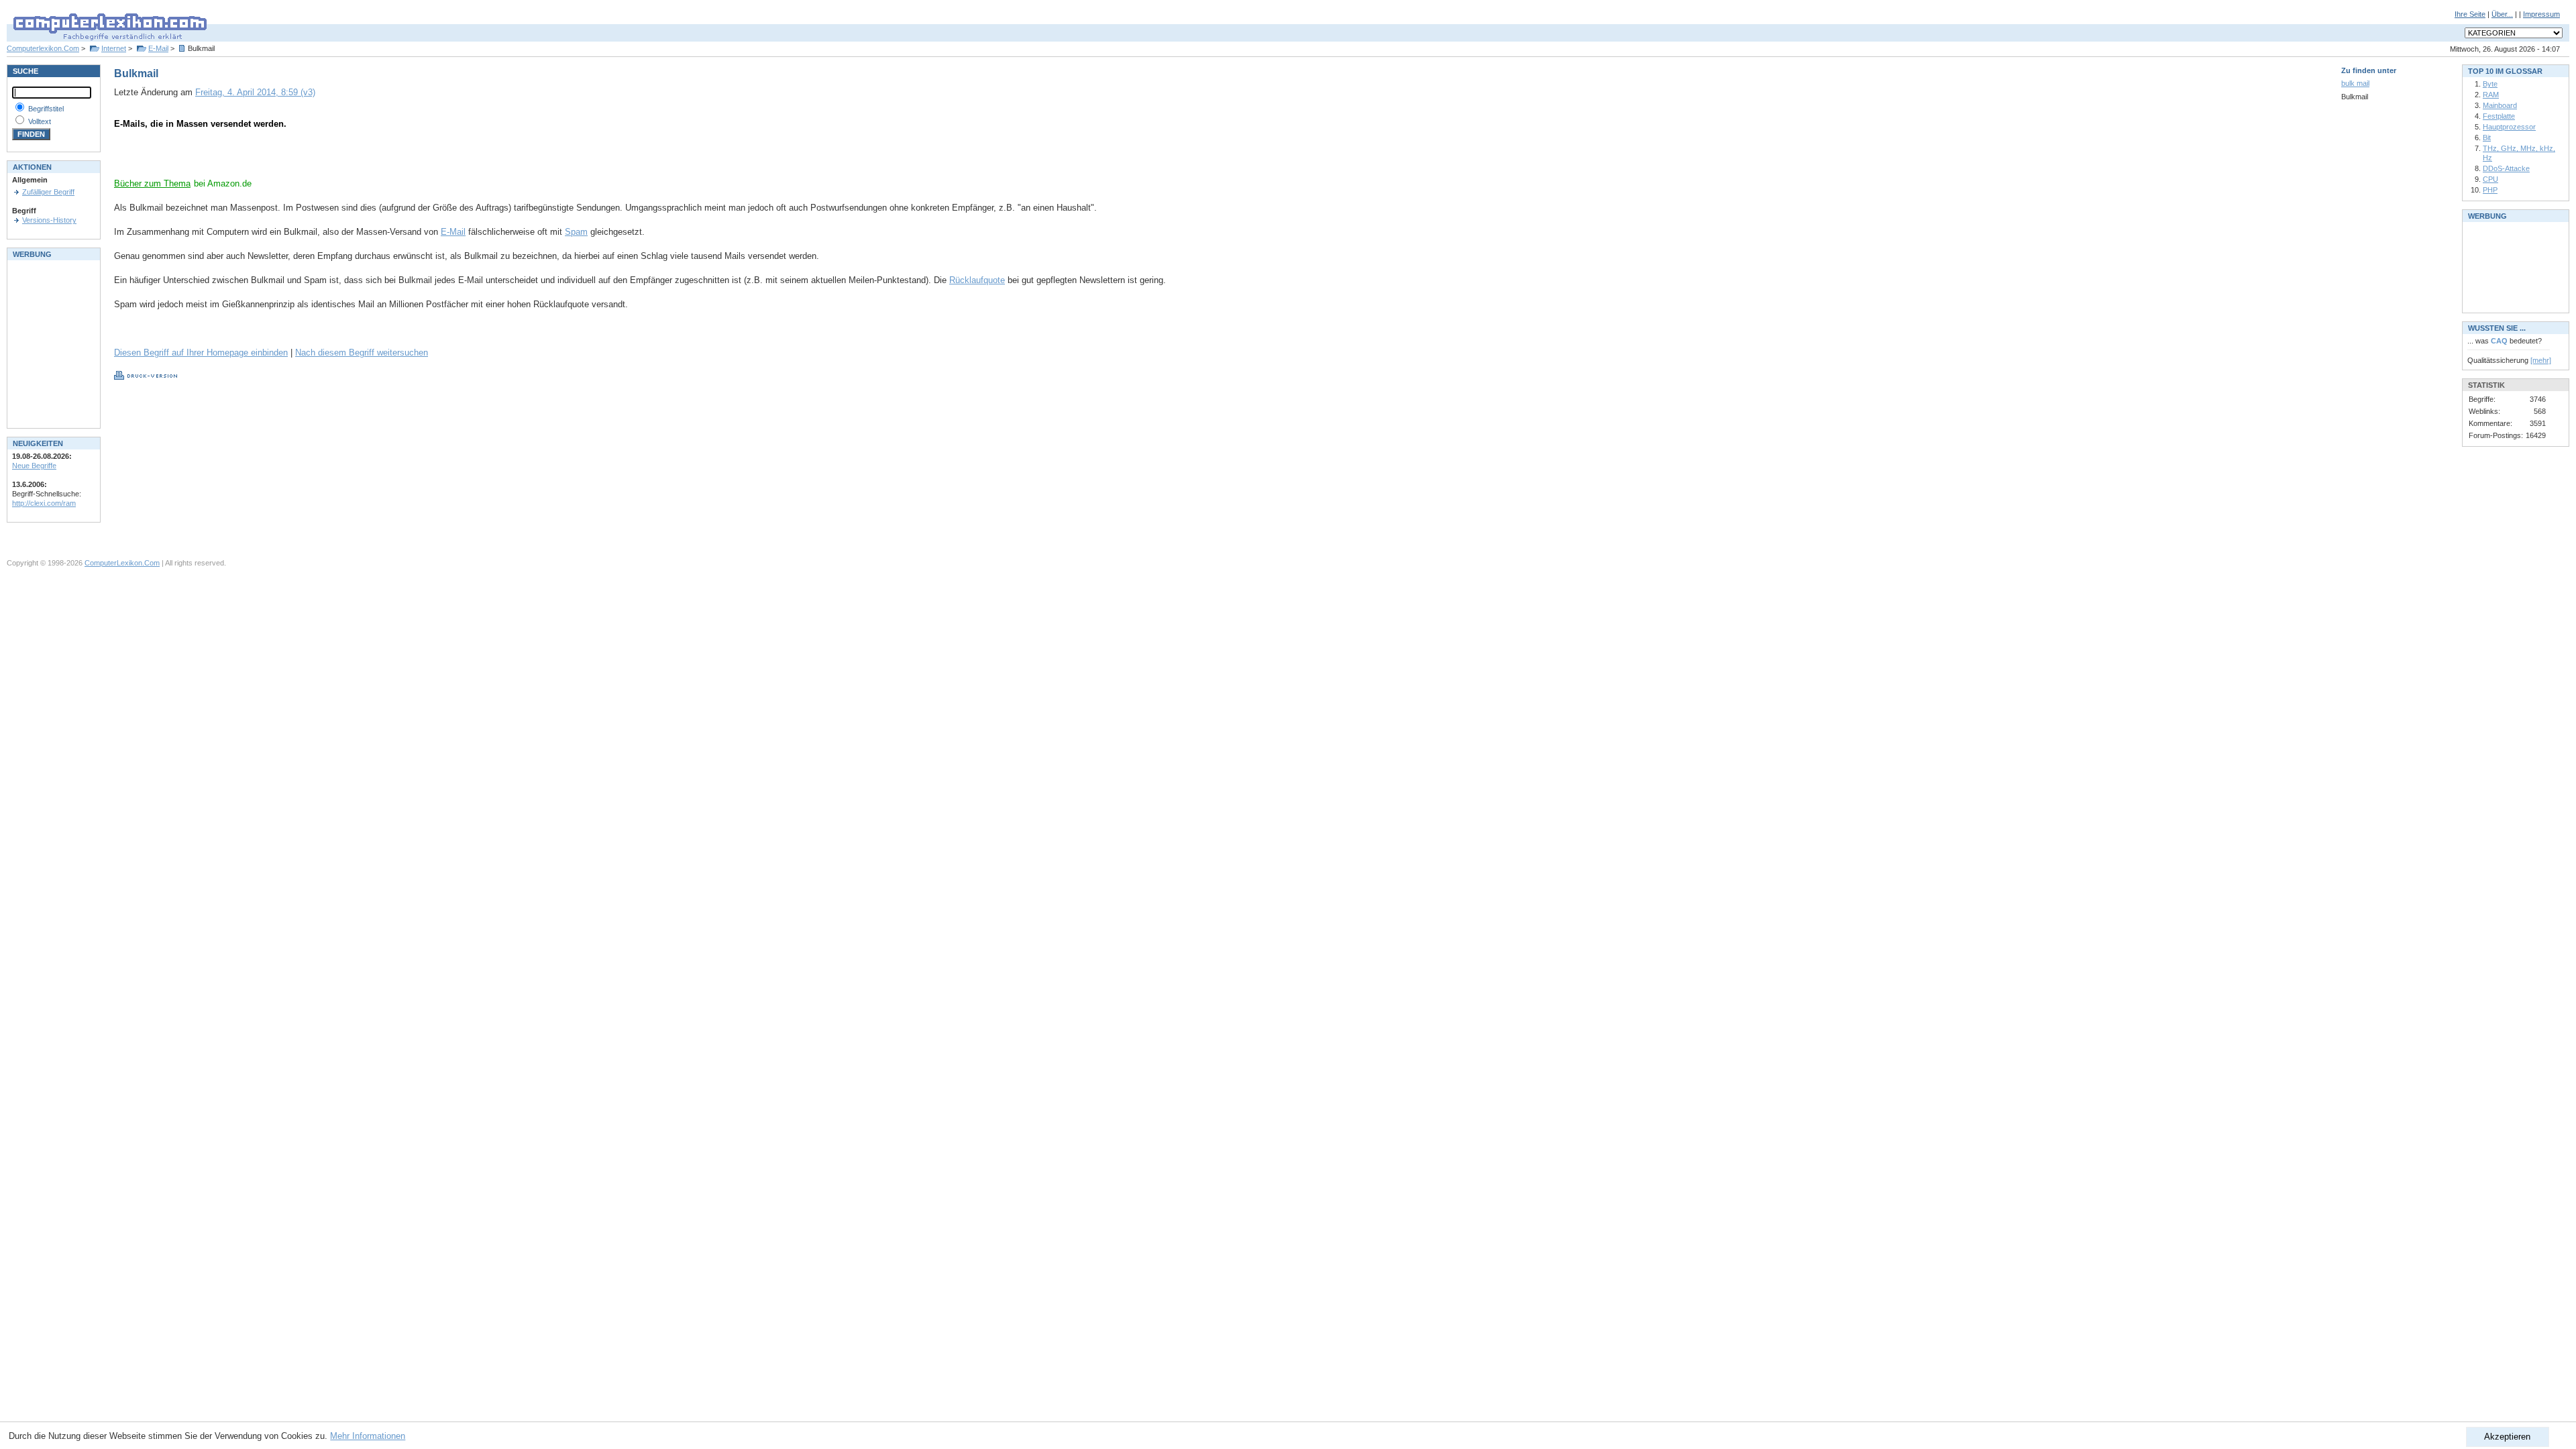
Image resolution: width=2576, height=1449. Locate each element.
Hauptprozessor (2509, 127)
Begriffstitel (46, 109)
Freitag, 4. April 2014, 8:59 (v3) (255, 92)
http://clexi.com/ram (44, 503)
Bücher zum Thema (152, 183)
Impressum (2541, 14)
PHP (2490, 190)
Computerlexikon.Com (43, 48)
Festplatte (2499, 116)
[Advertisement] (271, 158)
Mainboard (2500, 105)
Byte (2490, 84)
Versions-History (49, 220)
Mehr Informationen (368, 1436)
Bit (2487, 138)
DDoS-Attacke (2506, 168)
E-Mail (158, 48)
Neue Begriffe (34, 466)
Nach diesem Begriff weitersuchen (362, 353)
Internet (114, 48)
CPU (2490, 179)
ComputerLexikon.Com (122, 563)
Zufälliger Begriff (48, 192)
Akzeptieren (2507, 1437)
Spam (576, 232)
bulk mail (2355, 83)
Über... (2502, 14)
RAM (2491, 95)
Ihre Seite (2470, 14)
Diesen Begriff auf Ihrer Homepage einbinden (201, 353)
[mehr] (2541, 360)
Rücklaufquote (977, 280)
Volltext (40, 121)
